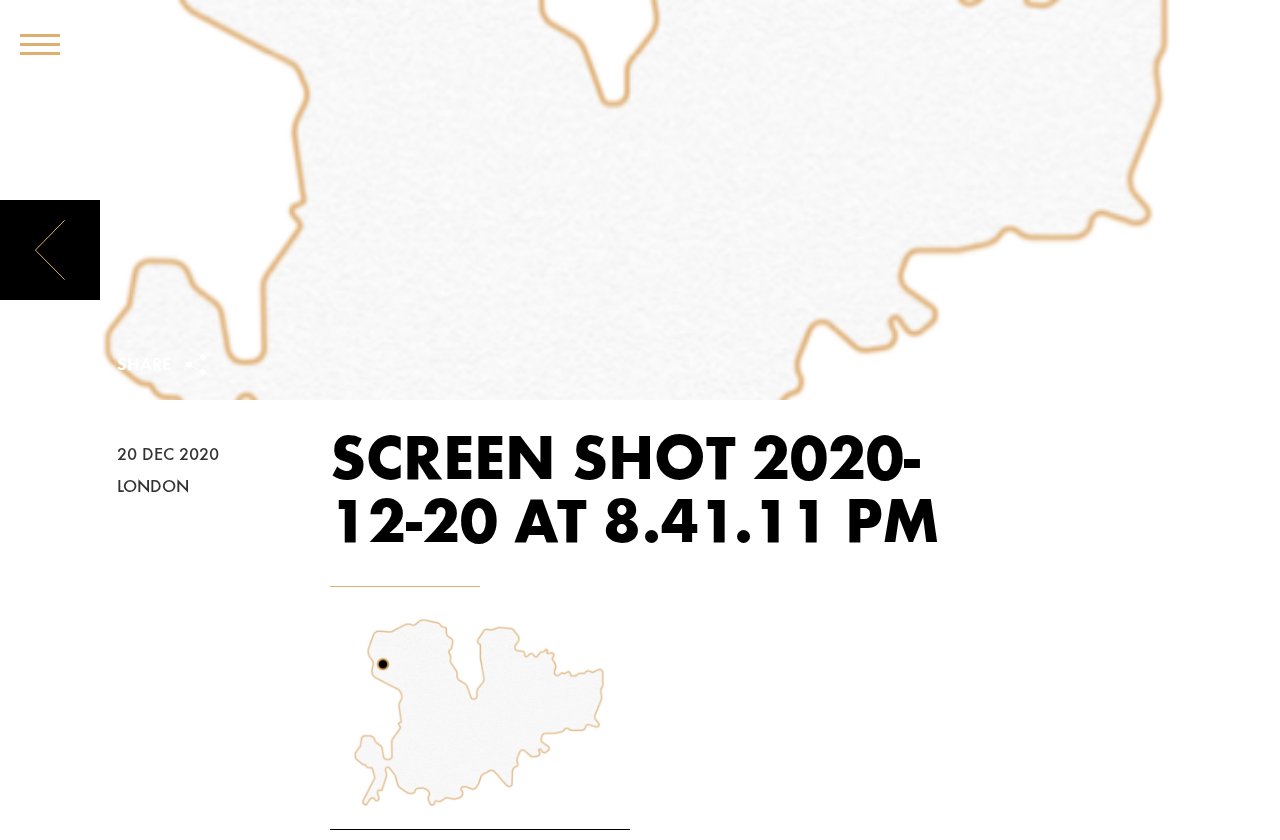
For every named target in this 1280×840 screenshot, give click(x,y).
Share (146, 366)
